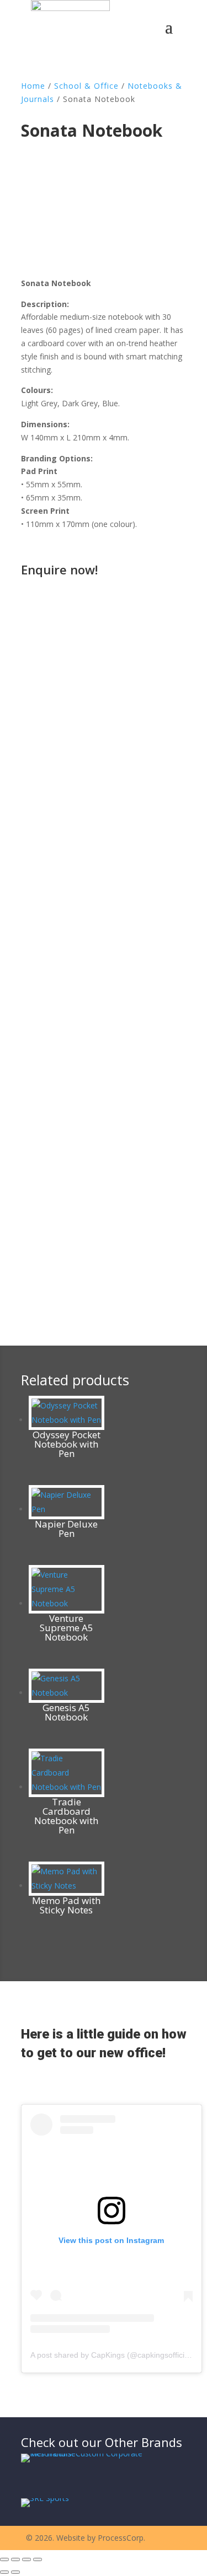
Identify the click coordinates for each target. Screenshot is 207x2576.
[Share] (26, 2559)
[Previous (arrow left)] (4, 2572)
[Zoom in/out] (4, 2559)
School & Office (86, 86)
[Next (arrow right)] (15, 2572)
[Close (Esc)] (38, 2559)
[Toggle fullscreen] (15, 2559)
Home (33, 86)
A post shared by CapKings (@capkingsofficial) (112, 2355)
